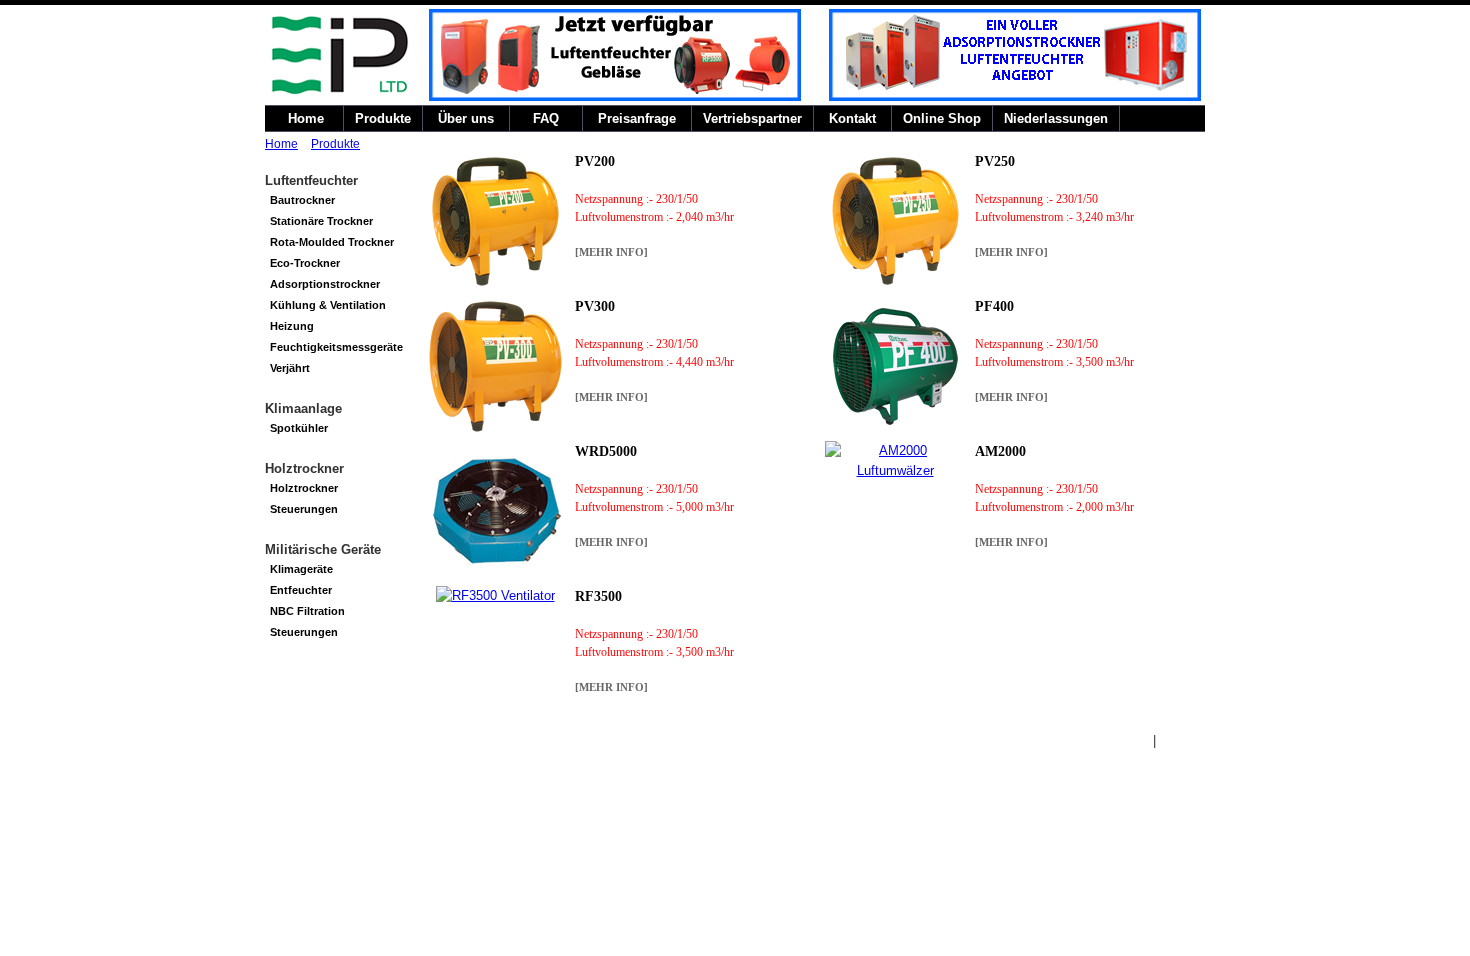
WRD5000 (606, 451)
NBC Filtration (307, 611)
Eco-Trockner (305, 263)
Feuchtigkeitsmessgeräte (336, 347)
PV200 (595, 161)
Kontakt (852, 118)
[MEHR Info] (611, 252)
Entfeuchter (301, 590)
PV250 (995, 161)
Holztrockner (304, 488)
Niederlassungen (1056, 118)
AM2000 (1000, 451)
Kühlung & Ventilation (328, 305)
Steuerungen (304, 509)
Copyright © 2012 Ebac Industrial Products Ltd (400, 740)
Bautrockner (302, 200)
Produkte (383, 118)
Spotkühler (299, 428)
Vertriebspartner (752, 118)
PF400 (994, 306)
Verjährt (290, 368)
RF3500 (598, 596)
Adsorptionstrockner (325, 284)
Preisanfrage (637, 118)
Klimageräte (301, 569)
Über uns (466, 118)
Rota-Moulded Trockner (332, 242)
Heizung (292, 326)
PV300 (595, 306)
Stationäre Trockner (321, 221)
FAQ (546, 118)
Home (304, 118)
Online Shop (942, 118)
